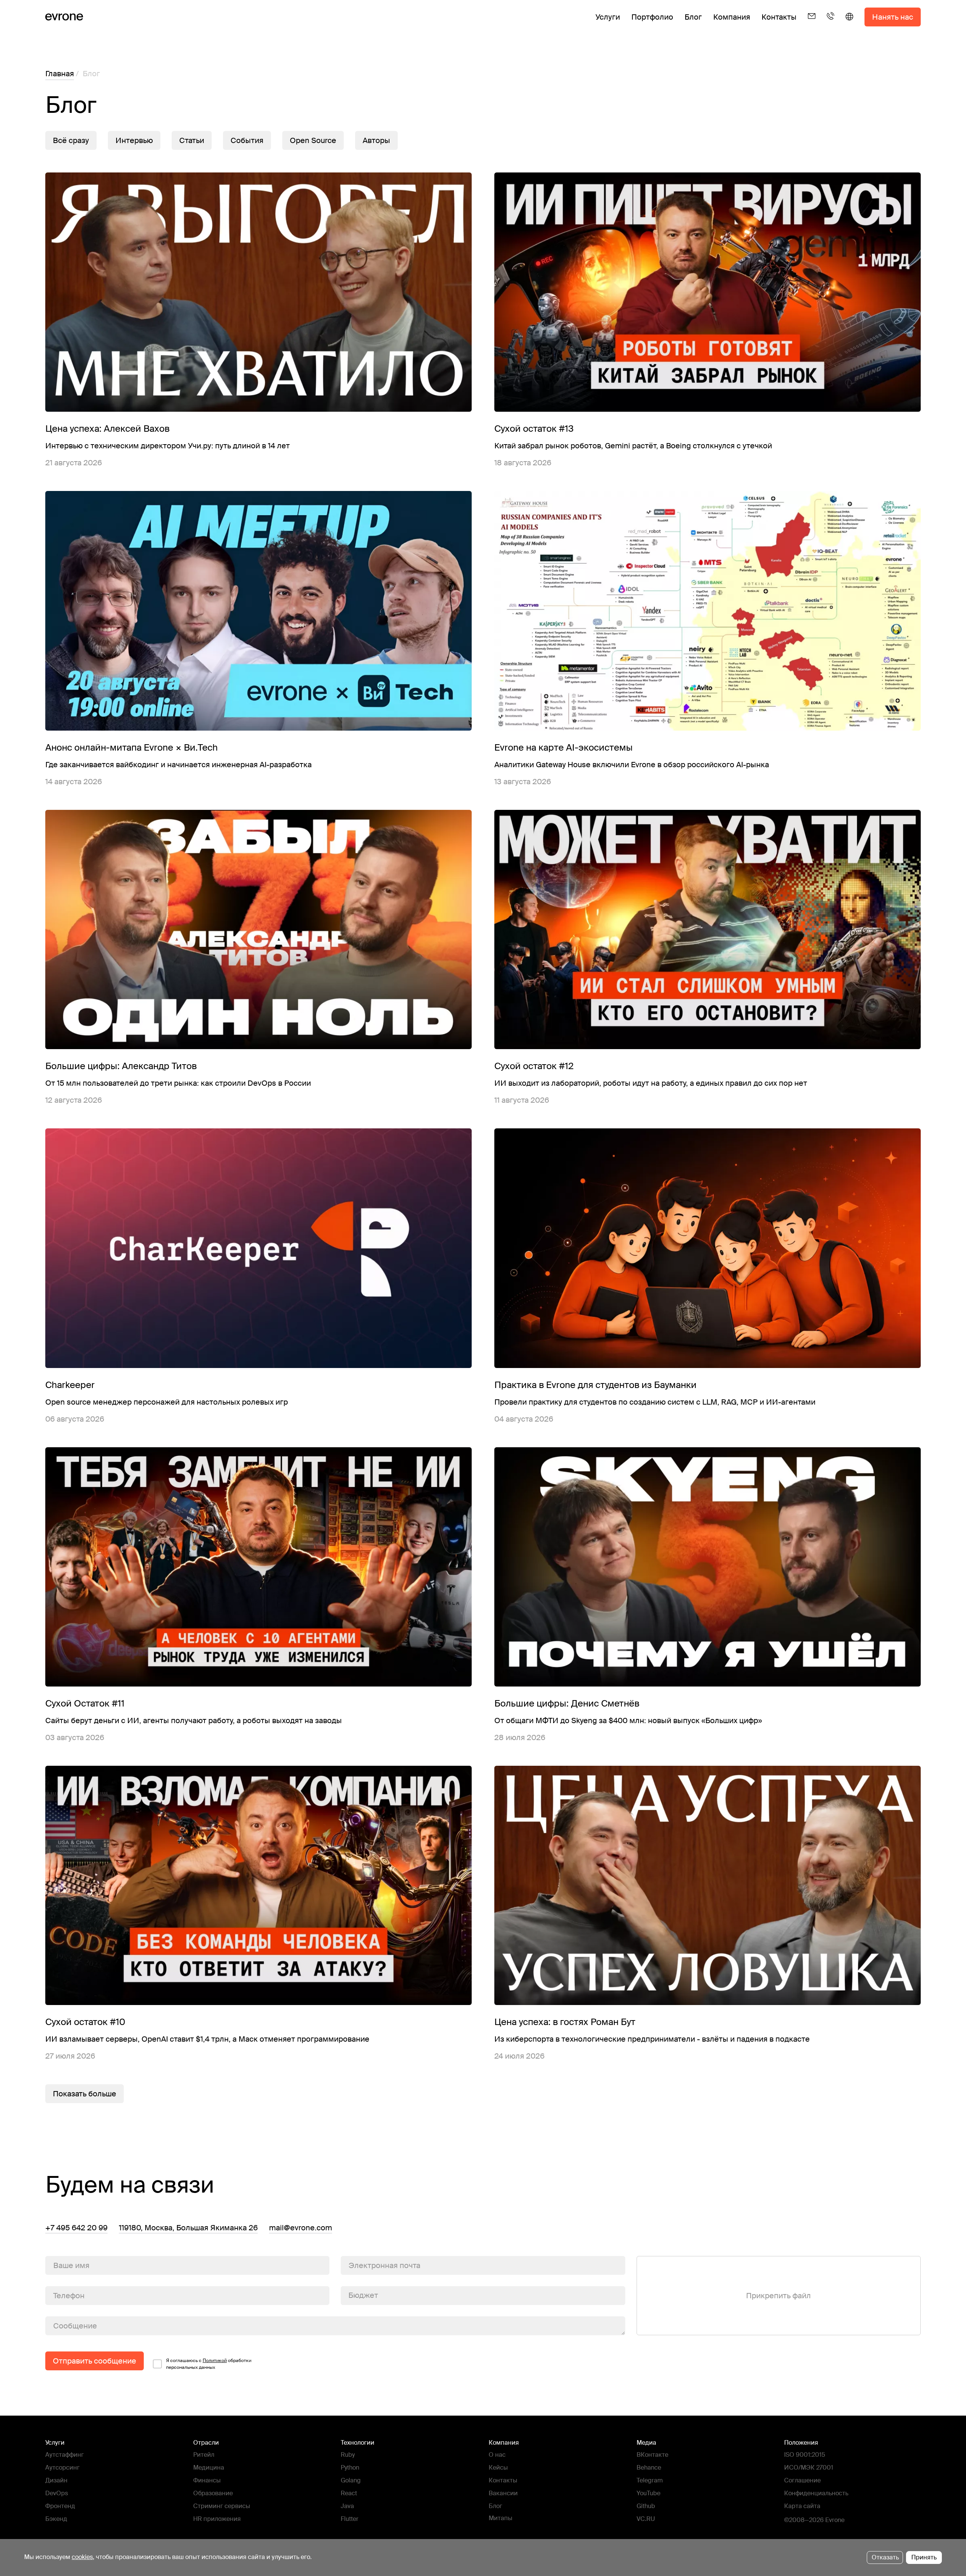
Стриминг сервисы (222, 2506)
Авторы (376, 140)
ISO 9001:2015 (805, 2455)
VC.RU (646, 2519)
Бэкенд (56, 2519)
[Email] (812, 23)
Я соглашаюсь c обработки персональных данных (209, 2364)
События (247, 140)
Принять (924, 2557)
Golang (351, 2480)
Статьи (192, 140)
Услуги (608, 17)
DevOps (57, 2493)
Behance (649, 2468)
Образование (213, 2493)
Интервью (134, 140)
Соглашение (802, 2480)
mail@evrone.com (301, 2228)
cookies (82, 2557)
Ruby (348, 2455)
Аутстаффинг (65, 2455)
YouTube (648, 2493)
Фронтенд (60, 2506)
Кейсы (498, 2468)
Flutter (350, 2519)
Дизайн (56, 2480)
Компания (732, 17)
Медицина (209, 2468)
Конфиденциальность (816, 2493)
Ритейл (204, 2455)
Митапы (501, 2518)
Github (646, 2506)
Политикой (215, 2361)
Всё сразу (71, 140)
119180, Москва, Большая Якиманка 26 (188, 2228)
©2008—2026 (804, 2520)
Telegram (650, 2480)
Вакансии (503, 2493)
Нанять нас (893, 17)
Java (347, 2506)
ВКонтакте (652, 2455)
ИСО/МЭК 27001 (809, 2468)
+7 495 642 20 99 (76, 2228)
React (349, 2493)
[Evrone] (64, 17)
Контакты (779, 17)
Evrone (835, 2520)
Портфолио (652, 17)
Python (350, 2468)
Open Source (313, 140)
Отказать (885, 2557)
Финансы (207, 2480)
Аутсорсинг (62, 2468)
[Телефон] (831, 23)
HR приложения (217, 2519)
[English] (849, 23)
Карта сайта (802, 2506)
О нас (497, 2455)
